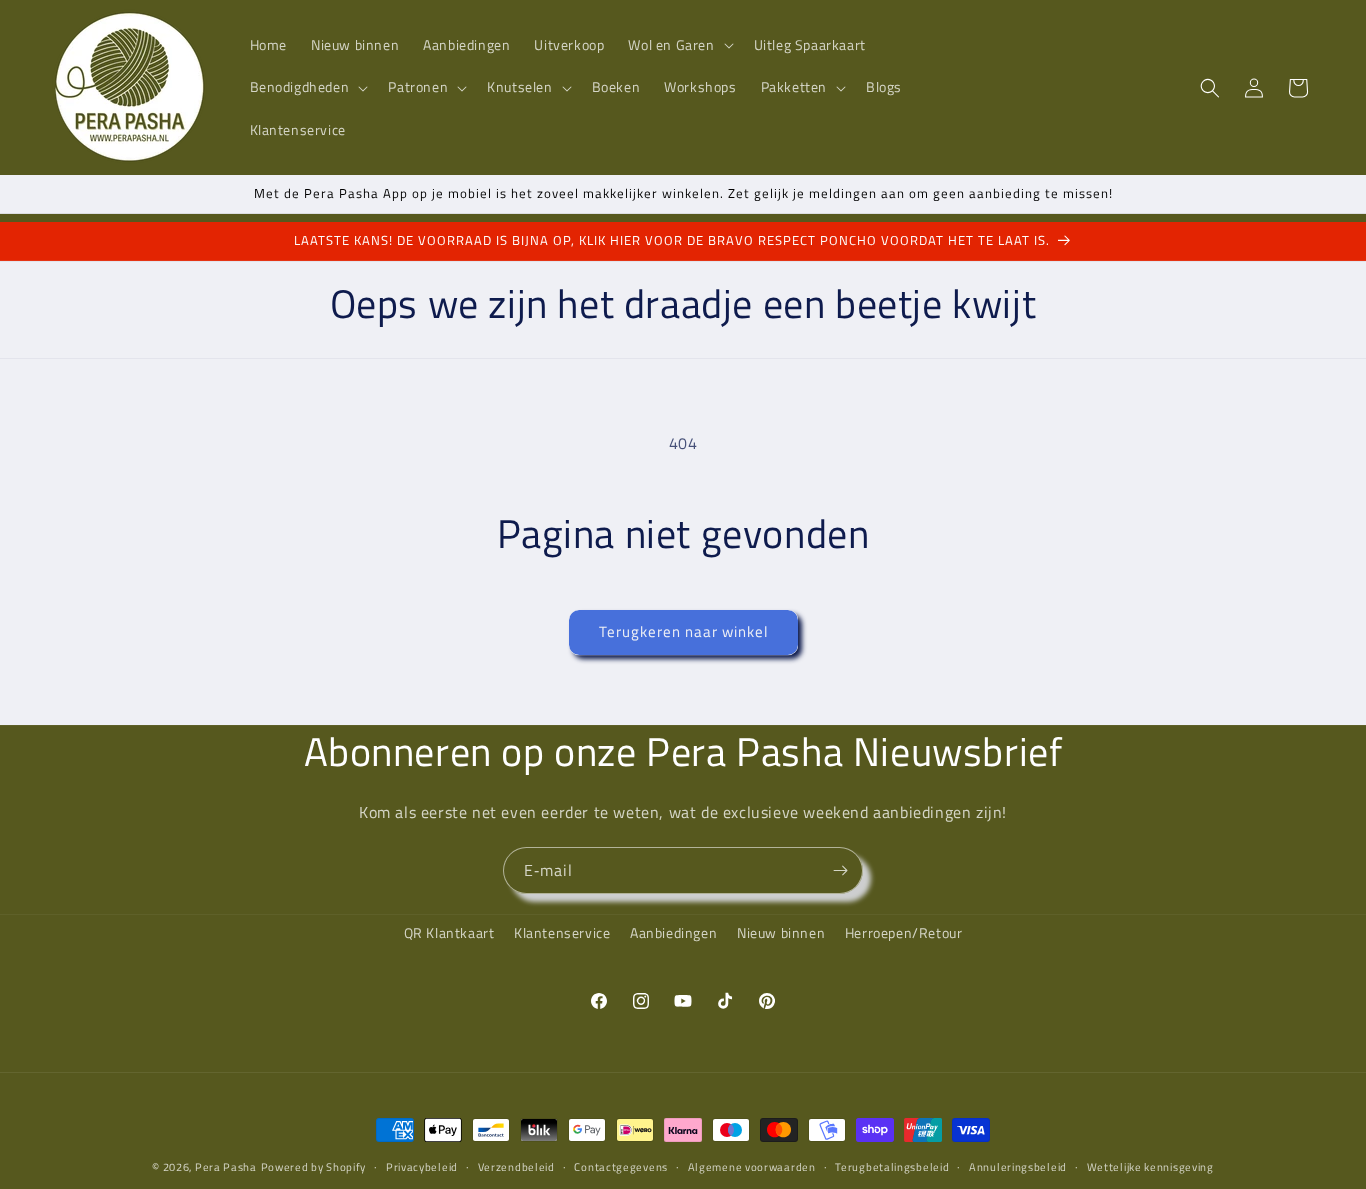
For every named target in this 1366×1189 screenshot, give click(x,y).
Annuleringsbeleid (1018, 1167)
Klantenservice (562, 932)
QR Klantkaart (449, 932)
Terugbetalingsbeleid (892, 1167)
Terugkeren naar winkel (683, 631)
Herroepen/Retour (904, 932)
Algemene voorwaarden (752, 1167)
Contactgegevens (621, 1167)
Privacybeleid (422, 1167)
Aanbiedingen (673, 932)
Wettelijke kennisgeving (1150, 1167)
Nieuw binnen (781, 932)
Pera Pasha (226, 1167)
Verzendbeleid (516, 1167)
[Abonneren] (840, 870)
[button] (678, 45)
